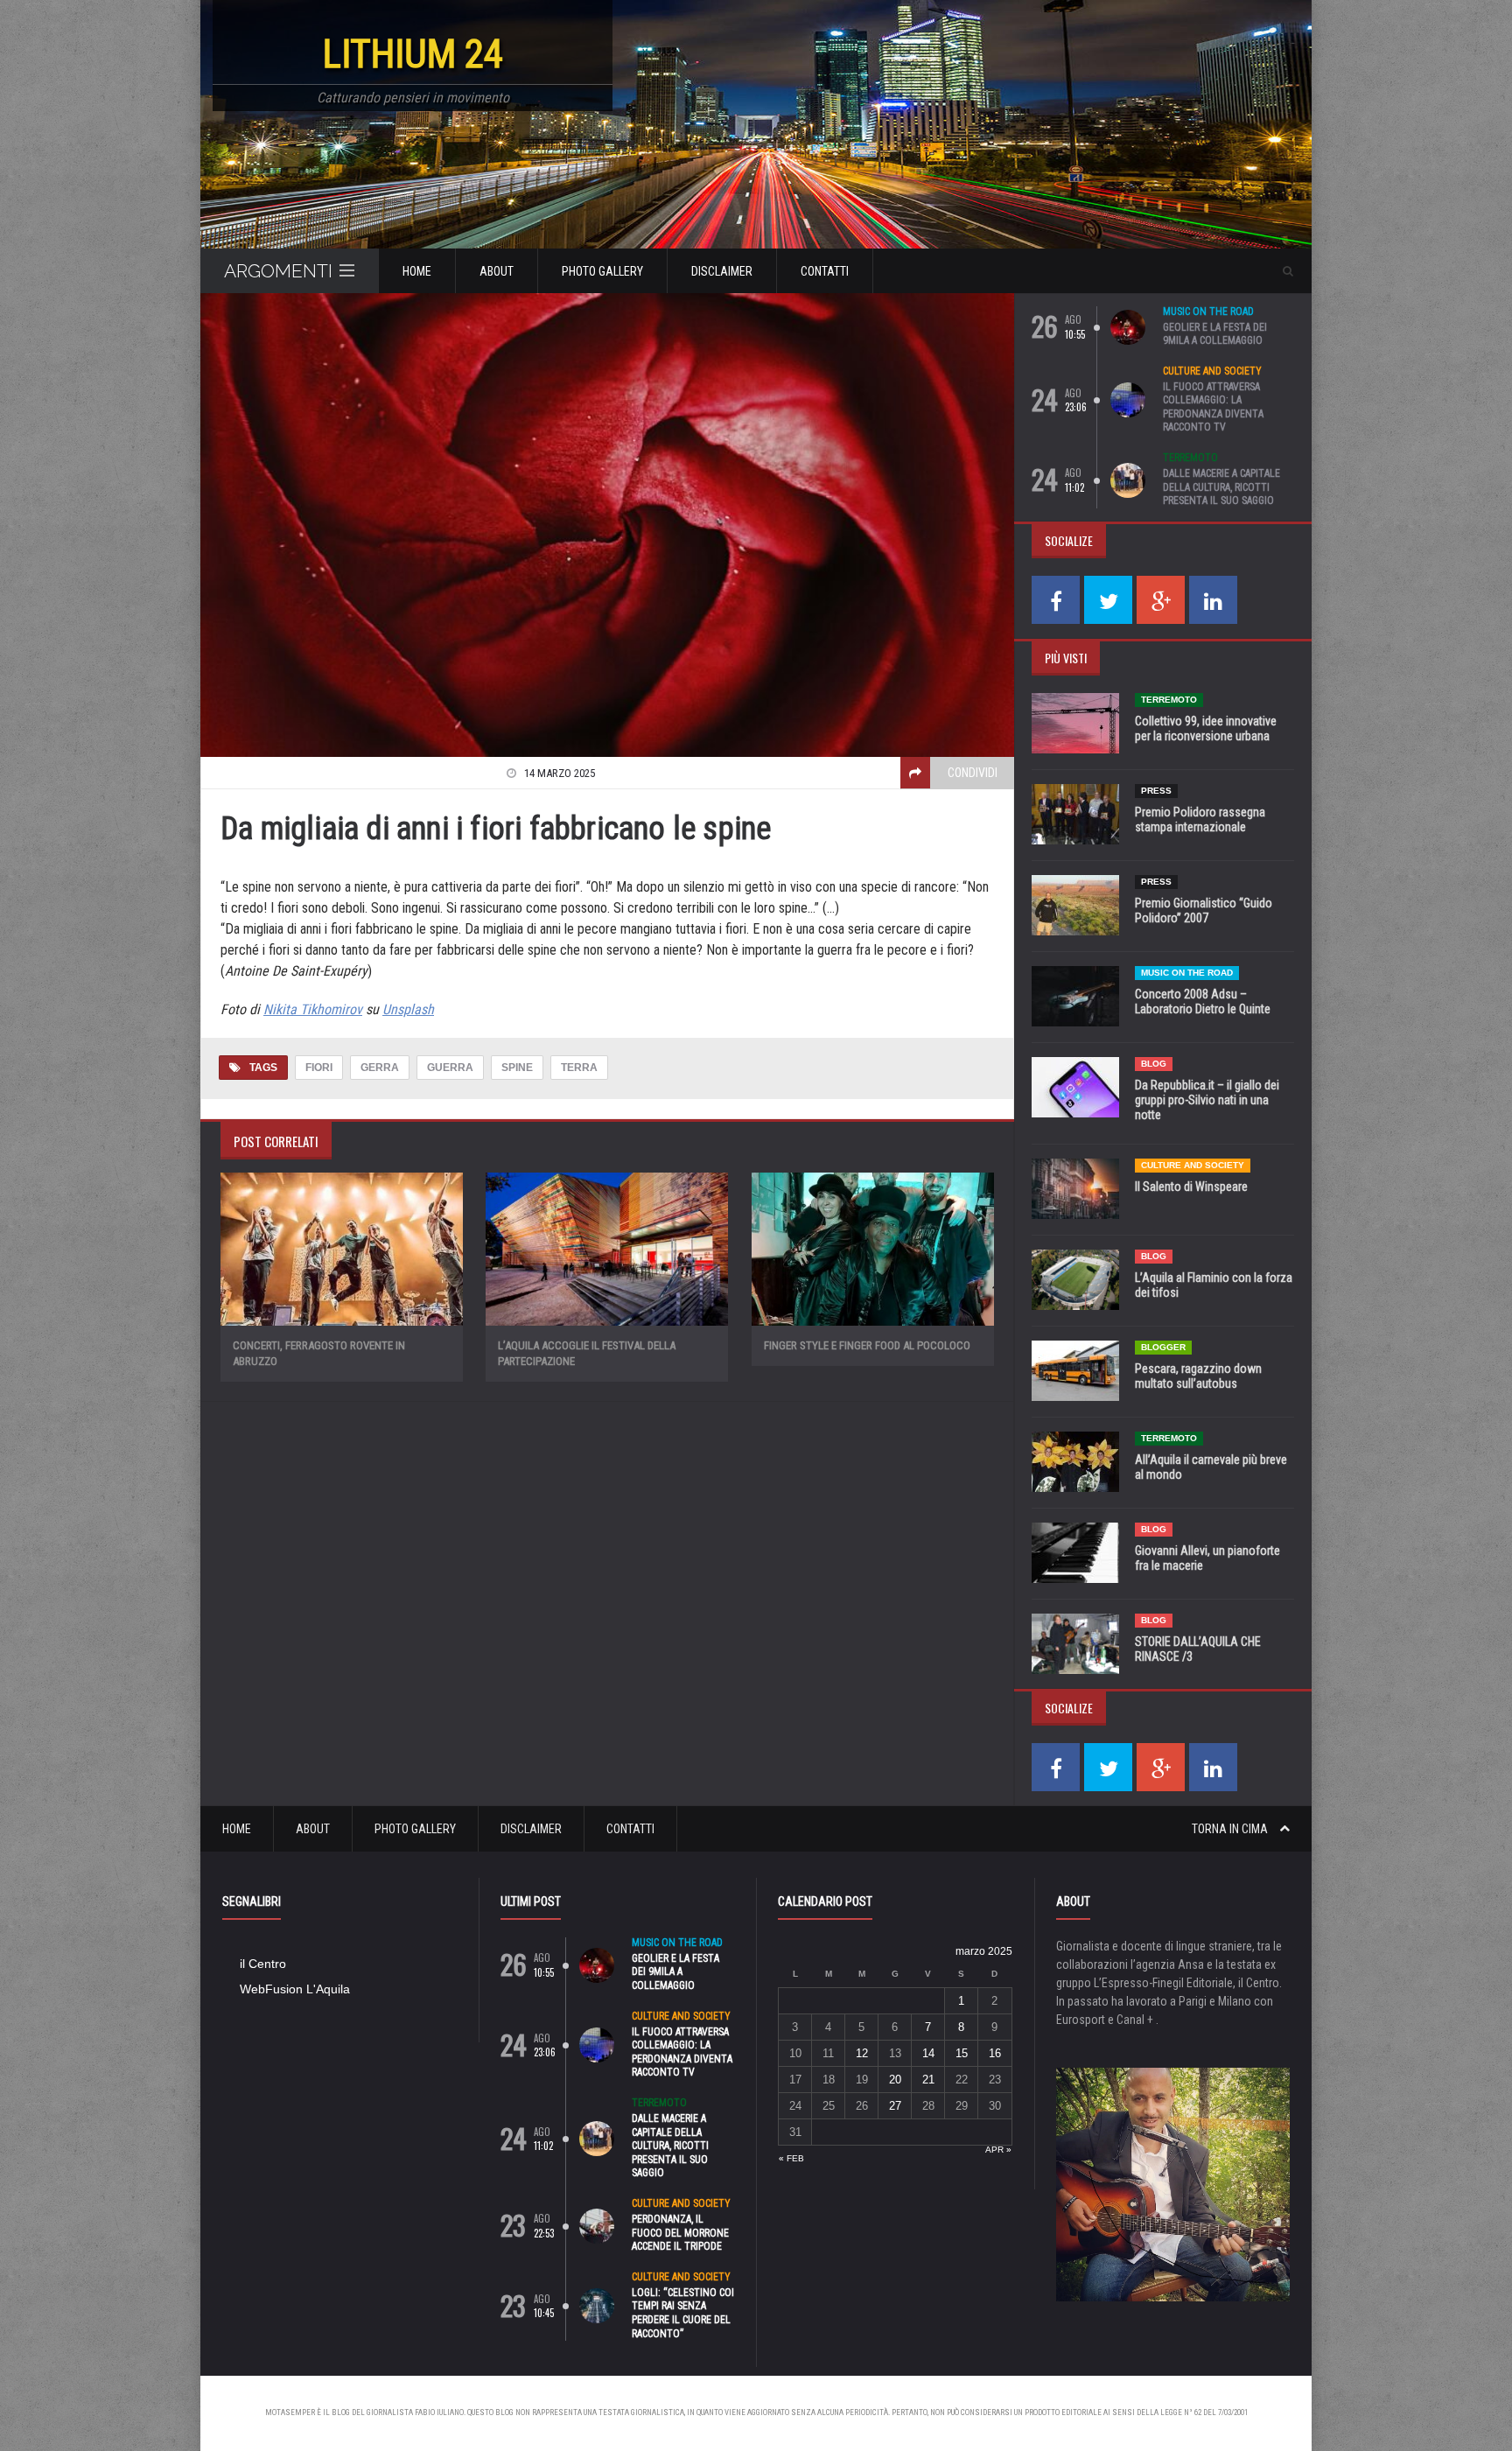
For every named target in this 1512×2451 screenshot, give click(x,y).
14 (928, 2053)
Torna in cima (1231, 1829)
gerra (380, 1068)
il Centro (263, 1964)
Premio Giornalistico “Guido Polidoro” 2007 (1204, 910)
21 (928, 2080)
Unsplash (408, 1009)
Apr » (998, 2150)
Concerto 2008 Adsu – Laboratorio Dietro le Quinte (1203, 1001)
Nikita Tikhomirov (313, 1009)
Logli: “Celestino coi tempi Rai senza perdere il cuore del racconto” (683, 2313)
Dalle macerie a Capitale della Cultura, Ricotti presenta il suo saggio (1221, 487)
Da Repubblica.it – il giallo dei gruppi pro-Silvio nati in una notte (1207, 1100)
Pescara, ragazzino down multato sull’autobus (1198, 1376)
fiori (319, 1068)
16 (995, 2053)
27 (895, 2106)
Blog (1154, 1064)
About (497, 271)
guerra (450, 1068)
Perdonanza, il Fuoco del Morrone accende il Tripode (680, 2233)
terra (579, 1068)
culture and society (1212, 371)
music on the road (1208, 312)
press (1156, 791)
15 (962, 2053)
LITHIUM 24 (413, 54)
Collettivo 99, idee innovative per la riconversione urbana (1206, 728)
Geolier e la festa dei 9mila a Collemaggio (1215, 334)
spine (517, 1068)
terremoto (1190, 458)
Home (417, 271)
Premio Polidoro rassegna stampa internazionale (1200, 819)
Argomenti (278, 271)
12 (862, 2053)
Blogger (1163, 1347)
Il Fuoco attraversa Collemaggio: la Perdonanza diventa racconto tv (1213, 407)
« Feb (791, 2158)
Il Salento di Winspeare (1191, 1187)
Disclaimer (722, 271)
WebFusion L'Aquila (295, 1989)
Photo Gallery (602, 271)
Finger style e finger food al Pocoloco (867, 1345)
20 (895, 2080)
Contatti (825, 271)
